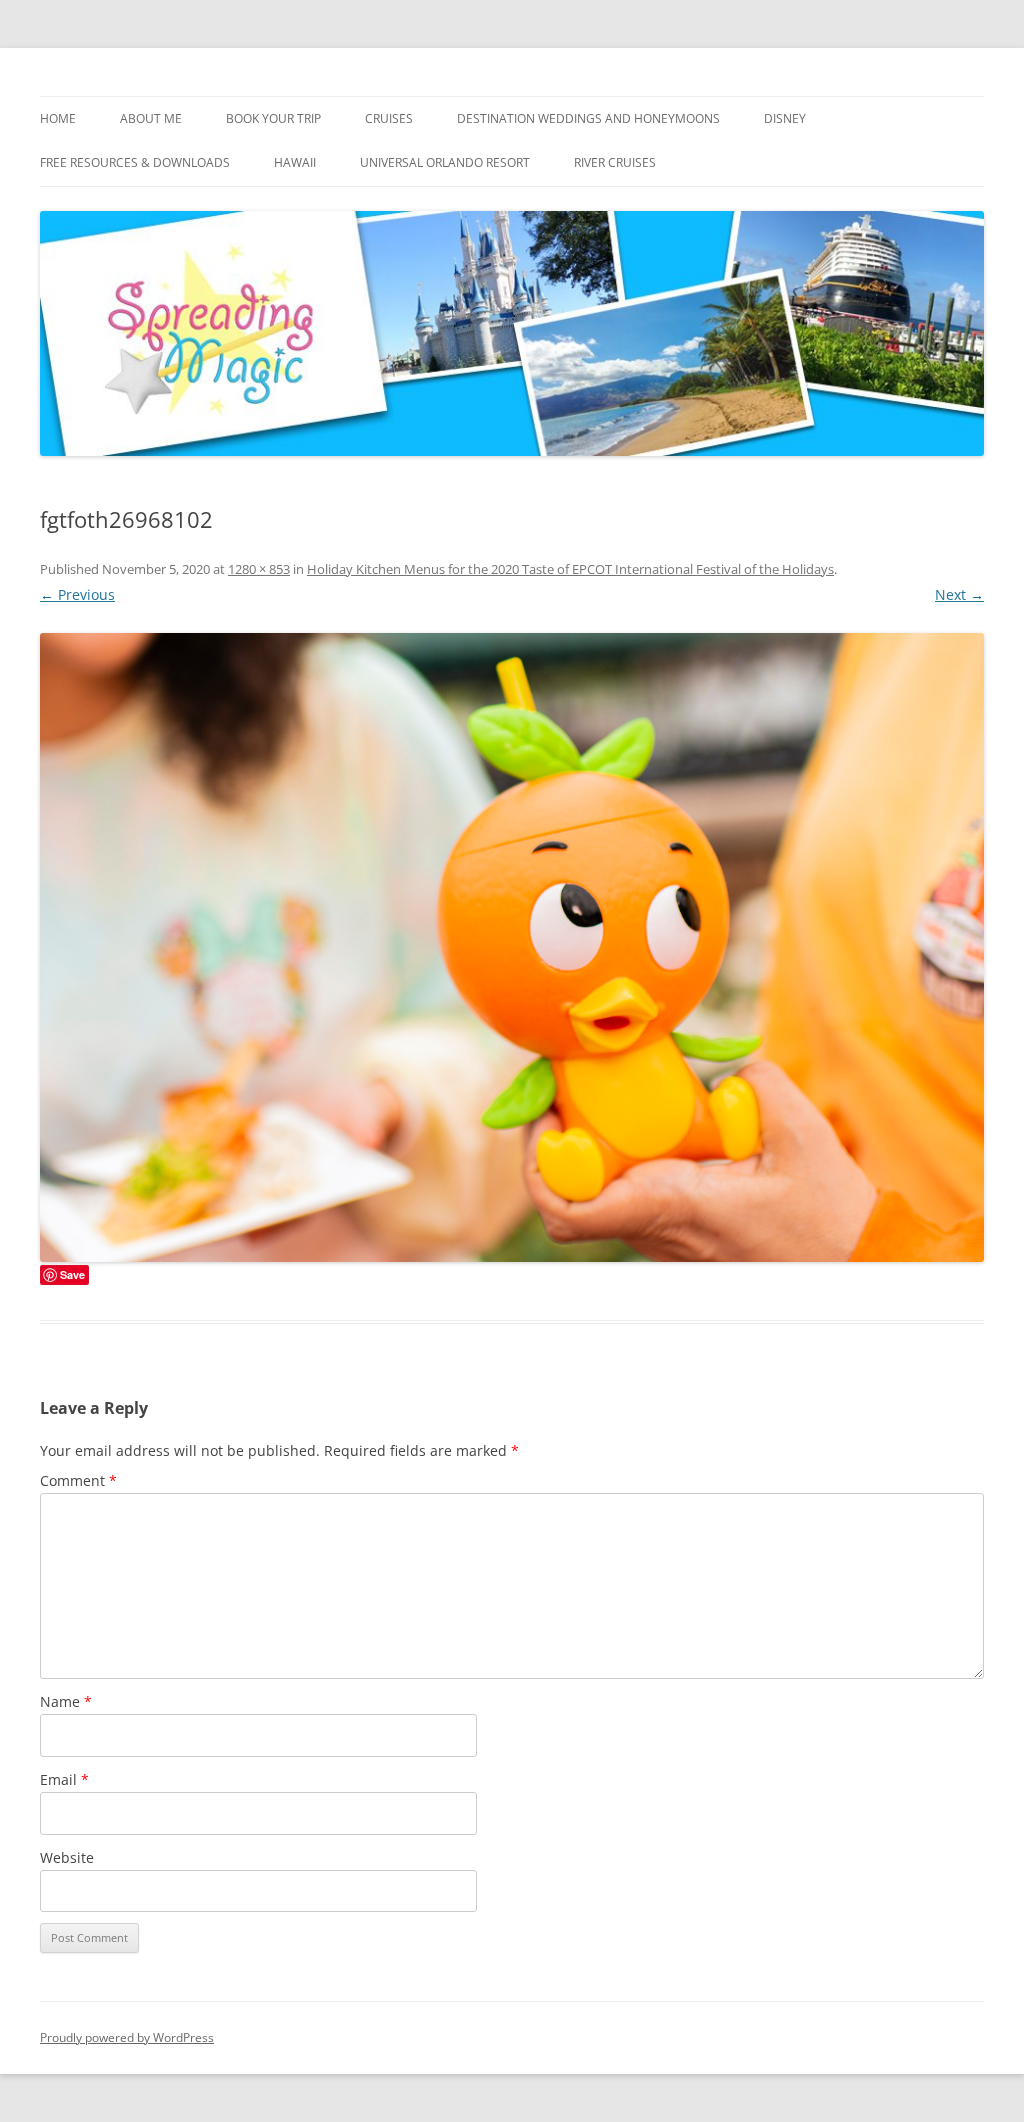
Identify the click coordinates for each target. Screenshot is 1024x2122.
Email (64, 1779)
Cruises (389, 118)
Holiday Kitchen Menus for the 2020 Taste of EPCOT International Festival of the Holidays (570, 569)
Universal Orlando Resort (445, 162)
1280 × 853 (259, 569)
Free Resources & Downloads (135, 162)
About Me (151, 118)
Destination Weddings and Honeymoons (588, 118)
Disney (785, 118)
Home (58, 118)
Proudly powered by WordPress (127, 2037)
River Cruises (615, 162)
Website (67, 1857)
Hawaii (295, 162)
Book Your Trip (273, 118)
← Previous (77, 594)
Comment (78, 1480)
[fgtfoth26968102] (512, 947)
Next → (959, 594)
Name (66, 1701)
